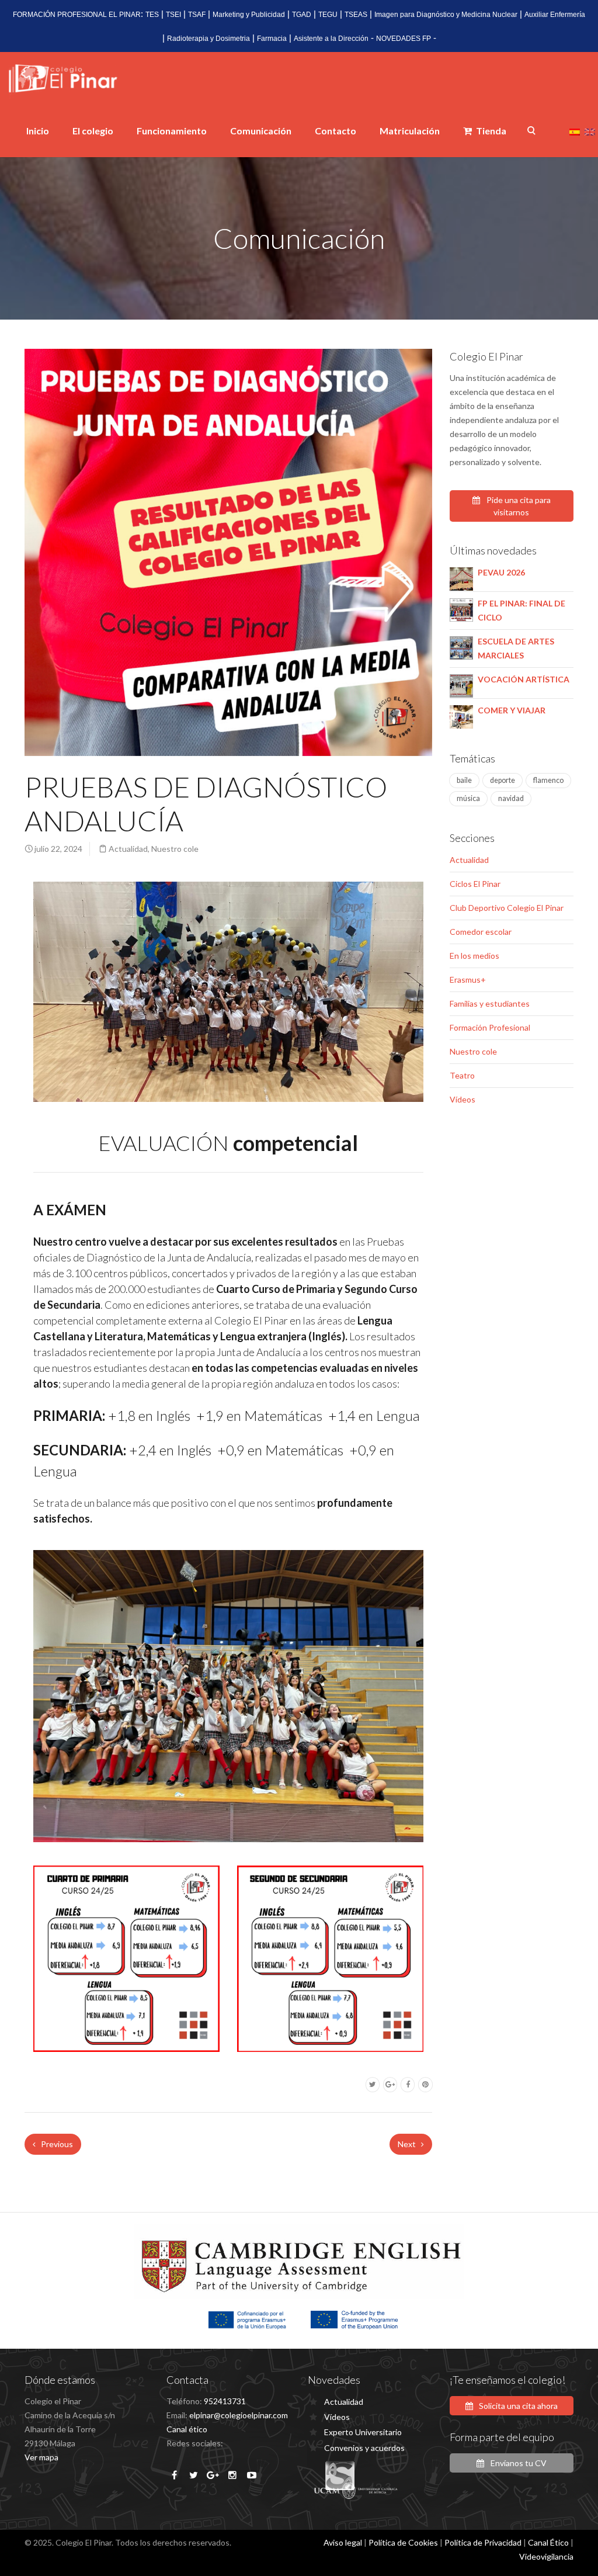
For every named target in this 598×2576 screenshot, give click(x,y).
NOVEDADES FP (404, 39)
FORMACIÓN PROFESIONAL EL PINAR (77, 15)
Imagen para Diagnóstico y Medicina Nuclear (446, 15)
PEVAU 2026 (501, 572)
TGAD (302, 15)
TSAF (197, 15)
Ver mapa (41, 2457)
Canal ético (187, 2429)
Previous (56, 2144)
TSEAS (356, 15)
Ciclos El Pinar (475, 884)
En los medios (474, 956)
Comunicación (261, 131)
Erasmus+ (468, 980)
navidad (511, 798)
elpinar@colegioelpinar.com (239, 2415)
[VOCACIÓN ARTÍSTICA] (461, 684)
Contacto (335, 131)
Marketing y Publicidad (249, 15)
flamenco (548, 780)
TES (152, 15)
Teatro (462, 1075)
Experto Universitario (363, 2432)
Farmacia (272, 39)
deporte (503, 780)
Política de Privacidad (483, 2542)
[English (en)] (590, 131)
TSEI (173, 15)
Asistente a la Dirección (331, 39)
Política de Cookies (403, 2542)
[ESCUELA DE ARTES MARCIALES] (461, 646)
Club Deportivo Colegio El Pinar (507, 908)
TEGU (328, 15)
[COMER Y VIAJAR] (461, 715)
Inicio (38, 131)
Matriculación (410, 131)
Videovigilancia (546, 2556)
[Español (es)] (575, 131)
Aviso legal (343, 2542)
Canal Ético (548, 2542)
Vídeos (463, 1099)
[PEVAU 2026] (461, 578)
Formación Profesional (490, 1027)
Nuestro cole (175, 849)
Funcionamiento (172, 131)
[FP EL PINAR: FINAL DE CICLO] (461, 609)
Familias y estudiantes (490, 1003)
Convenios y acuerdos (364, 2448)
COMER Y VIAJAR (512, 710)
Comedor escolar (481, 932)
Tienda (490, 131)
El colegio (93, 131)
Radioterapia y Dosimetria (208, 39)
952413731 (225, 2401)
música (468, 798)
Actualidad (128, 849)
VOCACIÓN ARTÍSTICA (524, 679)
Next (408, 2144)
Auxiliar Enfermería (555, 15)
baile (464, 780)
